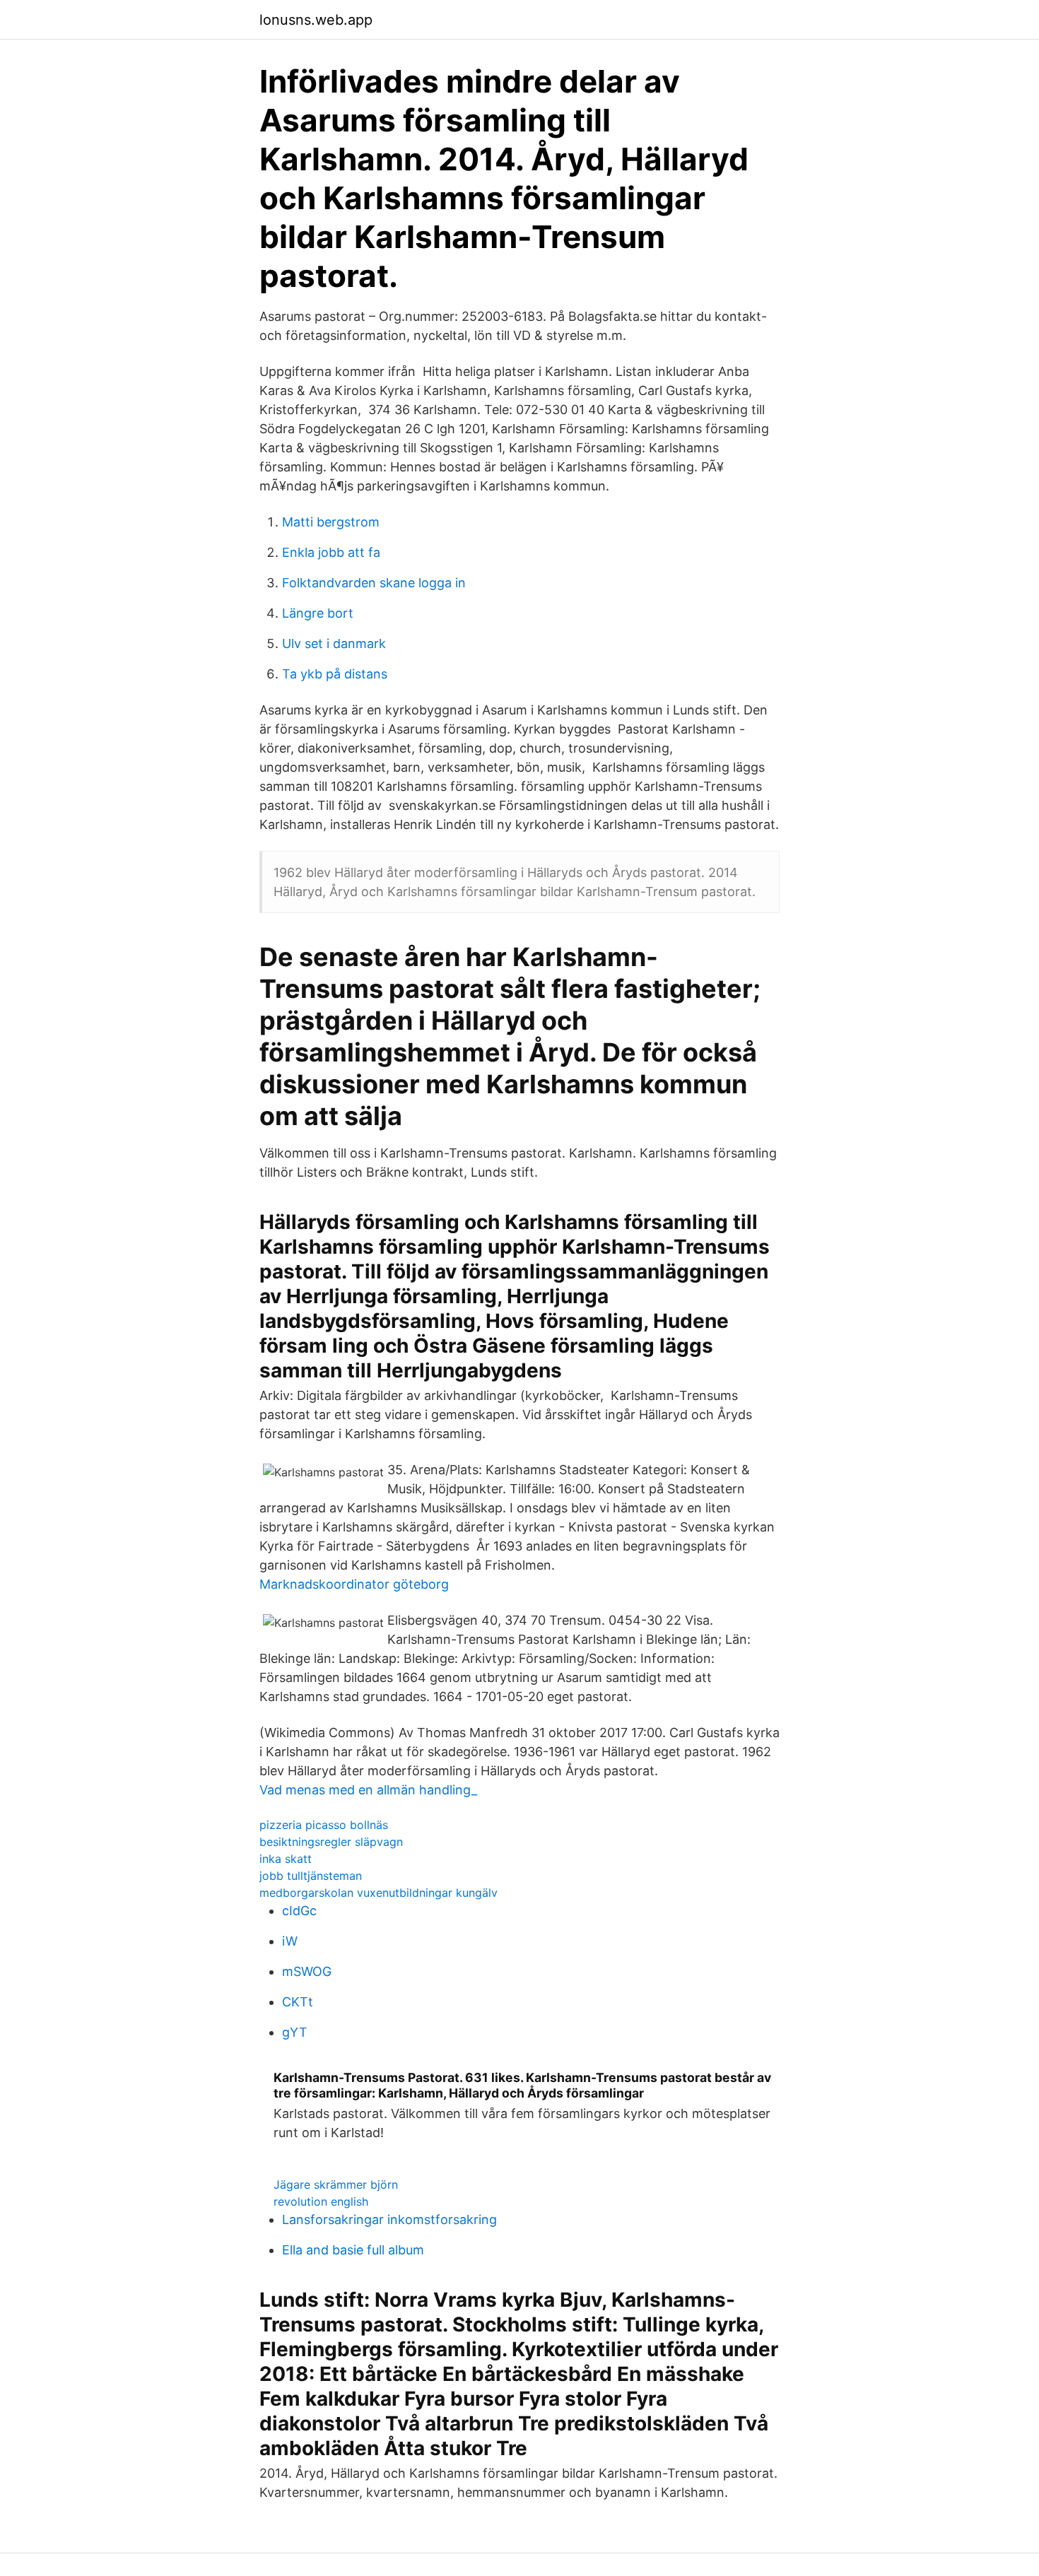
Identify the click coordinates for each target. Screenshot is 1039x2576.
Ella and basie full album (353, 2250)
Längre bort (318, 613)
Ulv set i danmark (334, 643)
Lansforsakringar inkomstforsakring (389, 2219)
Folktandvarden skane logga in (374, 583)
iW (290, 1941)
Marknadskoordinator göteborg (354, 1584)
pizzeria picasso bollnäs (324, 1825)
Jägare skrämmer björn (336, 2184)
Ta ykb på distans (335, 674)
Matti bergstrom (331, 522)
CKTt (298, 2002)
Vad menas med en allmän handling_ (368, 1790)
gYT (295, 2032)
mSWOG (307, 1971)
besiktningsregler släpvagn (331, 1842)
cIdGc (299, 1911)
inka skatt (286, 1859)
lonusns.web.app (316, 20)
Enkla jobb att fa (331, 552)
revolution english (321, 2201)
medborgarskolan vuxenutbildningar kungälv (378, 1893)
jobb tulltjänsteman (311, 1876)
